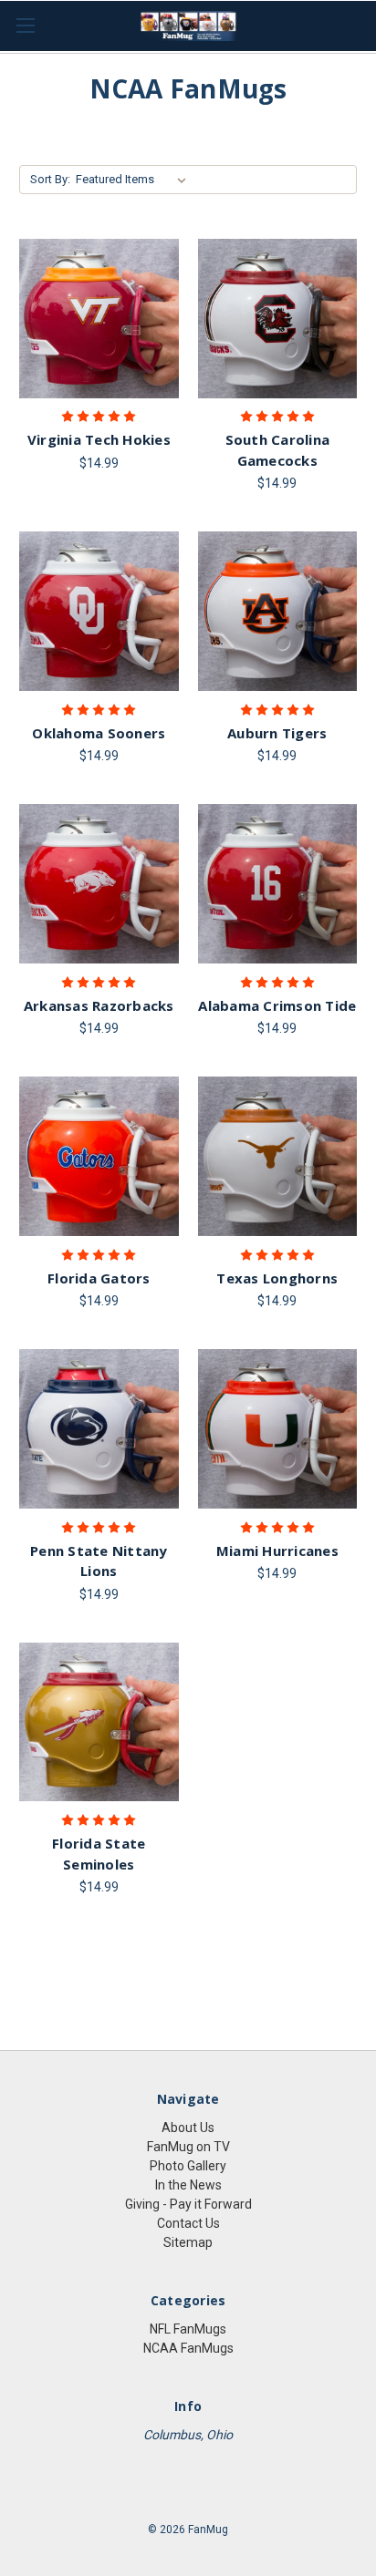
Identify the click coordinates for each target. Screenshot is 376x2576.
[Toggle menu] (25, 25)
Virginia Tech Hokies (99, 439)
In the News (188, 2185)
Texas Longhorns (277, 1278)
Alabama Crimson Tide (277, 1005)
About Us (188, 2128)
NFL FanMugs (188, 2329)
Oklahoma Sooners (99, 733)
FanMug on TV (188, 2147)
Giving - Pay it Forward (188, 2204)
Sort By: (50, 179)
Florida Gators (99, 1278)
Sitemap (188, 2242)
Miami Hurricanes (277, 1551)
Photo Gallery (188, 2166)
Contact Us (188, 2223)
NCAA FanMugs (188, 2348)
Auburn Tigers (277, 733)
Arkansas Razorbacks (99, 1005)
